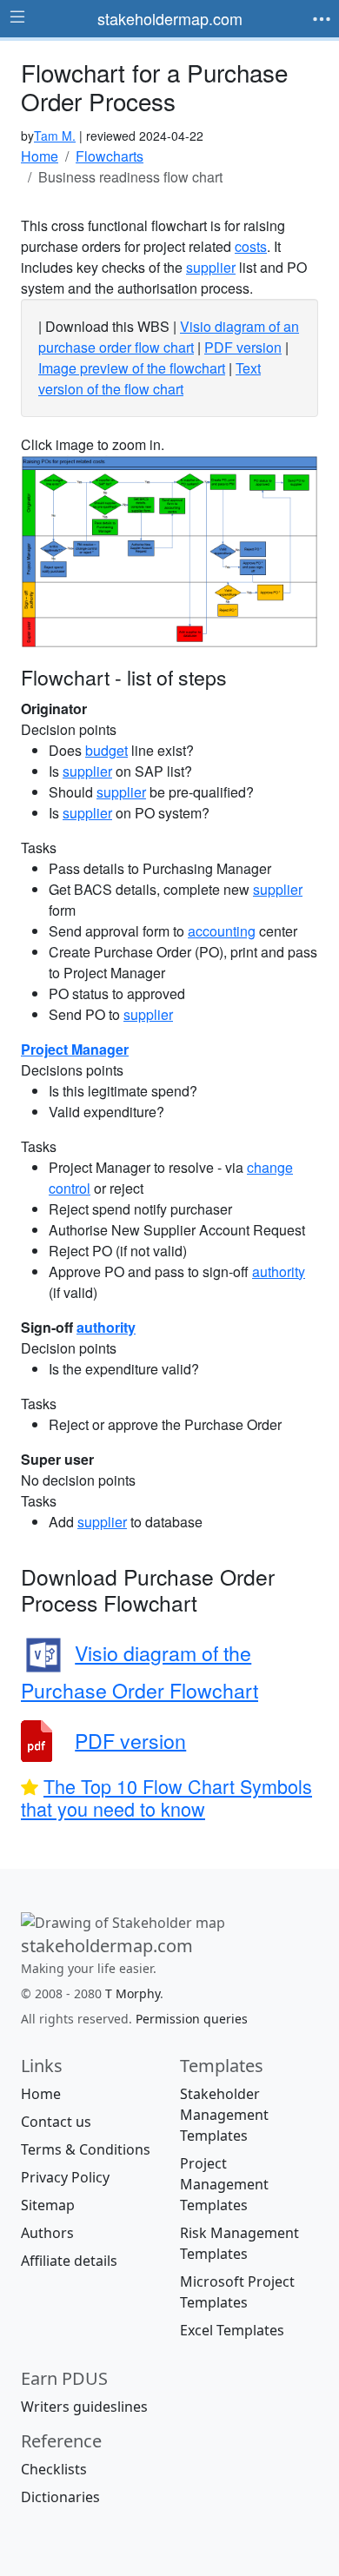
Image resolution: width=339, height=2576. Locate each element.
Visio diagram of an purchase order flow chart (169, 337)
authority (279, 1271)
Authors (47, 2232)
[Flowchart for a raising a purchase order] (169, 550)
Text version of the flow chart (150, 378)
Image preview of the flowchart (132, 368)
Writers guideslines (84, 2406)
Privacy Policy (65, 2176)
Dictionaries (60, 2496)
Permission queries (192, 2018)
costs (251, 246)
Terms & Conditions (86, 2149)
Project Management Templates (224, 2183)
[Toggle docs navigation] (17, 17)
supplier (211, 267)
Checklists (54, 2468)
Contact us (56, 2121)
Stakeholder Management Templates (224, 2114)
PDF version (243, 347)
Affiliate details (69, 2260)
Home (41, 2093)
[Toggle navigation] (322, 19)
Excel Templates (232, 2329)
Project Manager (75, 1049)
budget (106, 750)
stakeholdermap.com (170, 18)
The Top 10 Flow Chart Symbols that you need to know (166, 1797)
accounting (222, 931)
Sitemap (48, 2204)
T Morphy (133, 1993)
